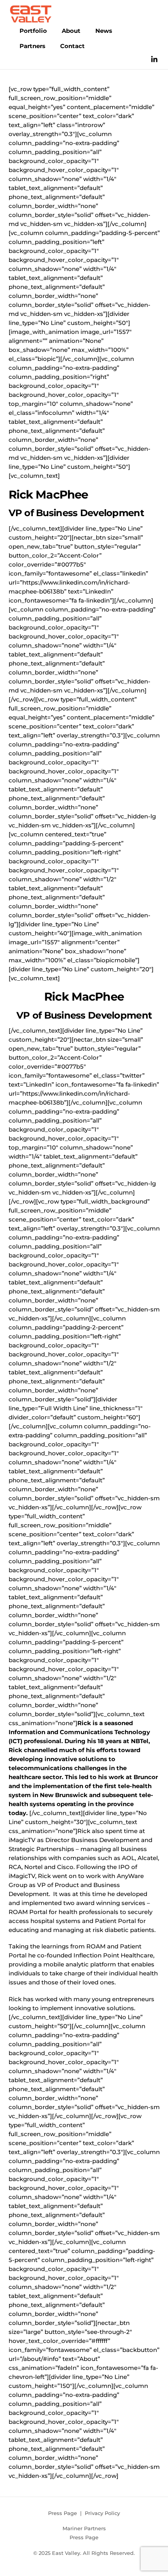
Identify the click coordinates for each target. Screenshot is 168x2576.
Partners (32, 46)
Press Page (63, 2513)
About (71, 31)
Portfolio (33, 31)
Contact (72, 46)
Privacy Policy (102, 2513)
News (104, 31)
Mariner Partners (84, 2528)
